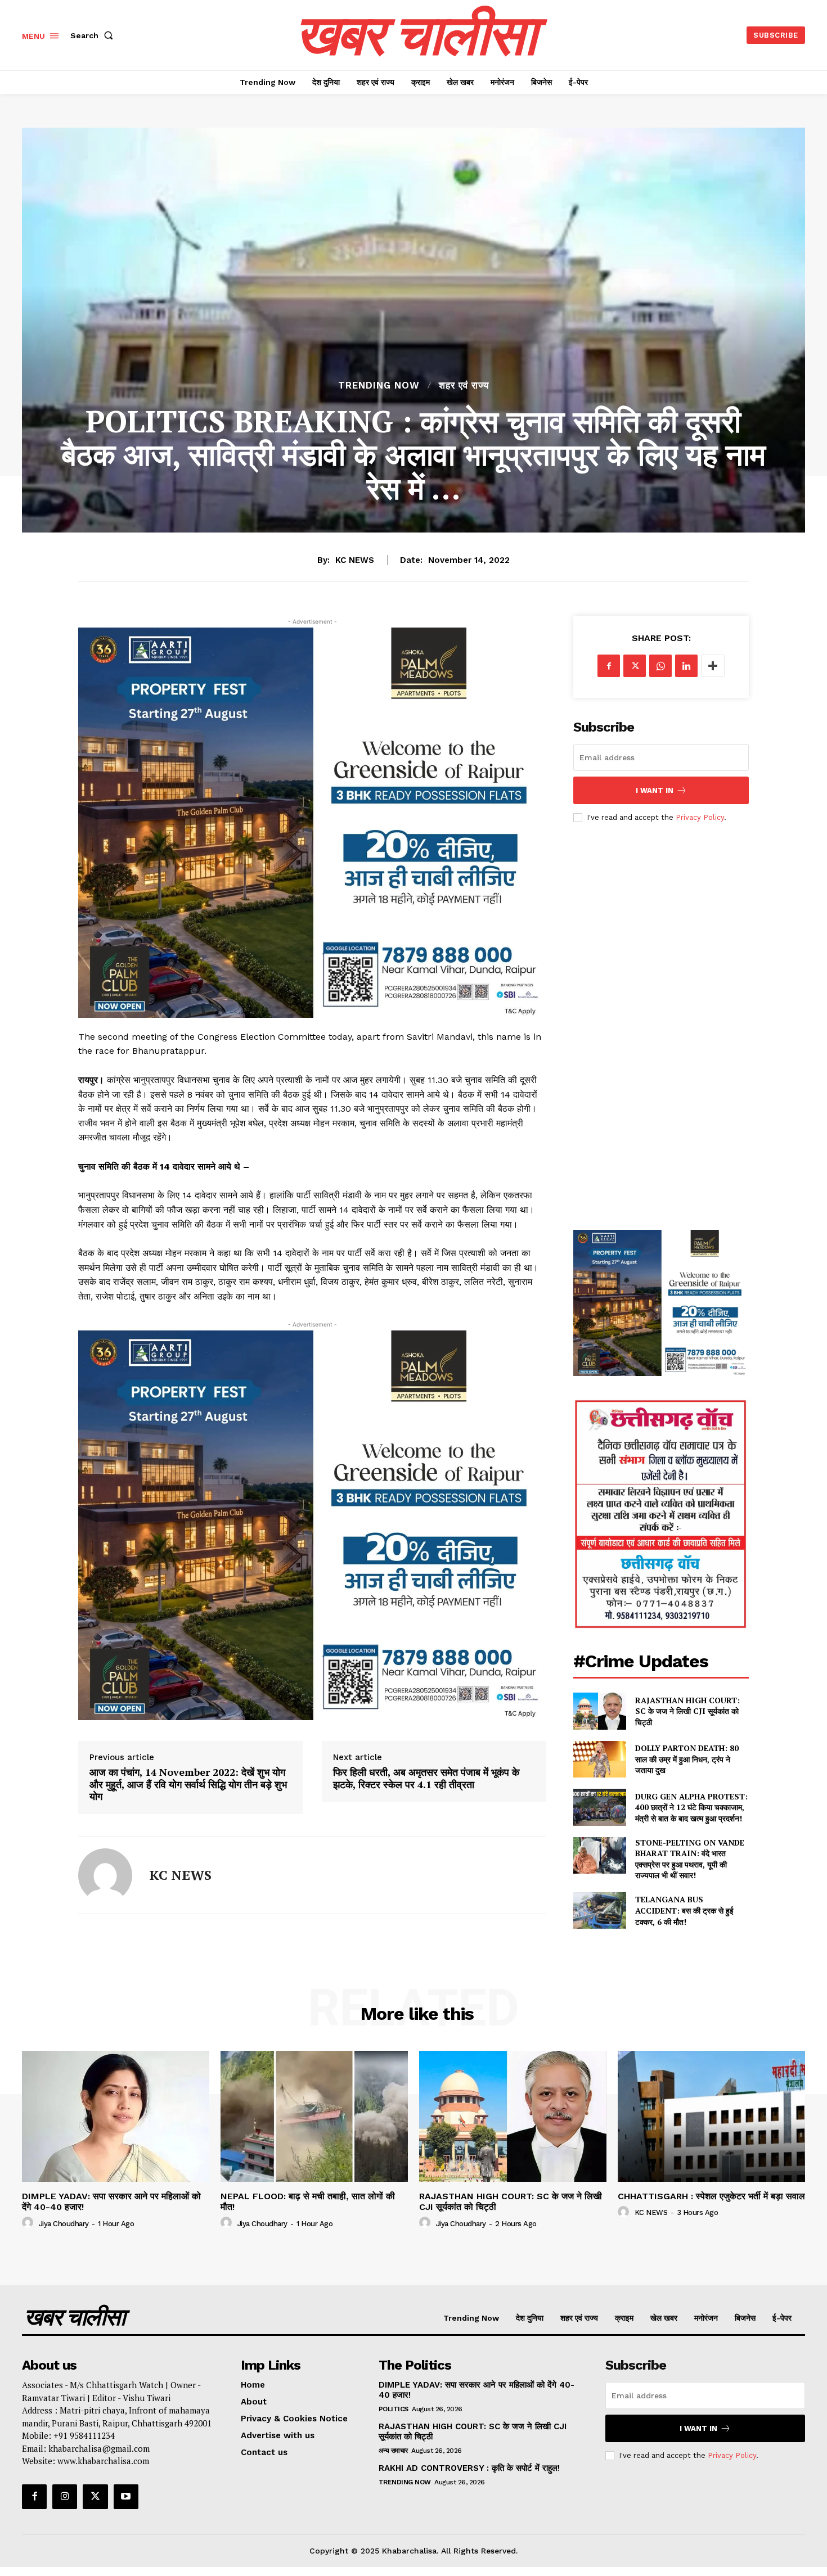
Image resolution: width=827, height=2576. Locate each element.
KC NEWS (355, 560)
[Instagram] (65, 2497)
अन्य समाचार (393, 2451)
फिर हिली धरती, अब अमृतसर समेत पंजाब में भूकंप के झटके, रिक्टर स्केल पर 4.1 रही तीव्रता (426, 1778)
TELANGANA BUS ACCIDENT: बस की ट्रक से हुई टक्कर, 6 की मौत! (684, 1910)
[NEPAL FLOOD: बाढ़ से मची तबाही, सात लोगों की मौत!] (314, 2116)
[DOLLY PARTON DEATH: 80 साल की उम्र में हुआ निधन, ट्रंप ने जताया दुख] (599, 1759)
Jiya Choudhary (64, 2224)
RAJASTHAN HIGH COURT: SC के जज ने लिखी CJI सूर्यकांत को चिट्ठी (687, 1711)
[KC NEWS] (105, 1875)
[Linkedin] (686, 666)
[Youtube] (126, 2497)
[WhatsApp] (660, 666)
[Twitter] (635, 666)
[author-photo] (29, 2223)
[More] (713, 666)
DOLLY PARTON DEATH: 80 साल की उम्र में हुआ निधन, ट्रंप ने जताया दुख (687, 1759)
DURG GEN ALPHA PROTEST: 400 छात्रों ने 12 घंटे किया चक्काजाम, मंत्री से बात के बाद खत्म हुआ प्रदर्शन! (691, 1807)
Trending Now (379, 385)
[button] (94, 35)
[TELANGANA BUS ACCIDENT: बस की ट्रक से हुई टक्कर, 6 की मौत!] (599, 1910)
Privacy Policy (700, 817)
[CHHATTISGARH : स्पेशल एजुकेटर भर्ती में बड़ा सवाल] (711, 2116)
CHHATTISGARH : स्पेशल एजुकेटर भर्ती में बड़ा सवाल (711, 2196)
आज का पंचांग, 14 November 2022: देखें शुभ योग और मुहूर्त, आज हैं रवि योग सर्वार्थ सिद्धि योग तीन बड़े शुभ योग (188, 1785)
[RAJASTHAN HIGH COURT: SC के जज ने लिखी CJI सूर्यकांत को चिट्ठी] (599, 1711)
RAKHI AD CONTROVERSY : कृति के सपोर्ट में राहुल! (469, 2468)
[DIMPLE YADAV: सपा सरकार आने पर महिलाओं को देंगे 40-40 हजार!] (116, 2116)
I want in (655, 790)
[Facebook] (609, 666)
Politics (394, 2409)
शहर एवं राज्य (464, 385)
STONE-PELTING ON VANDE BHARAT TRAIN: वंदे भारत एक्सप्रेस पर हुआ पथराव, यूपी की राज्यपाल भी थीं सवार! (690, 1859)
